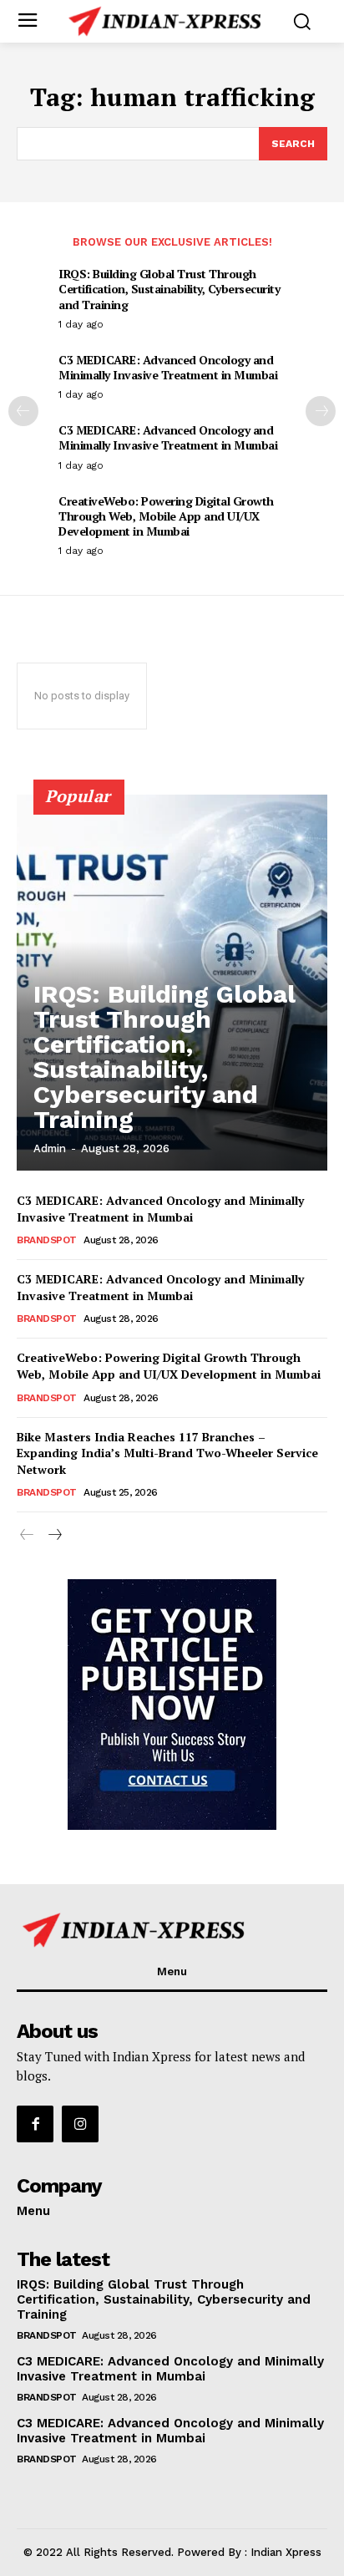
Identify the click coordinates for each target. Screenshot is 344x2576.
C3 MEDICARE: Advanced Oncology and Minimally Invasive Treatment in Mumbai (168, 367)
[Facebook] (35, 2124)
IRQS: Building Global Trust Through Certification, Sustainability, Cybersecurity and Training (169, 289)
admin (50, 1148)
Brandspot (47, 1240)
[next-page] (321, 411)
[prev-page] (23, 411)
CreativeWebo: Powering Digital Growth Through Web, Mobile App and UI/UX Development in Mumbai (166, 516)
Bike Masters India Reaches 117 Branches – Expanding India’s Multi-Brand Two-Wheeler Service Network (167, 1453)
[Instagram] (80, 2124)
